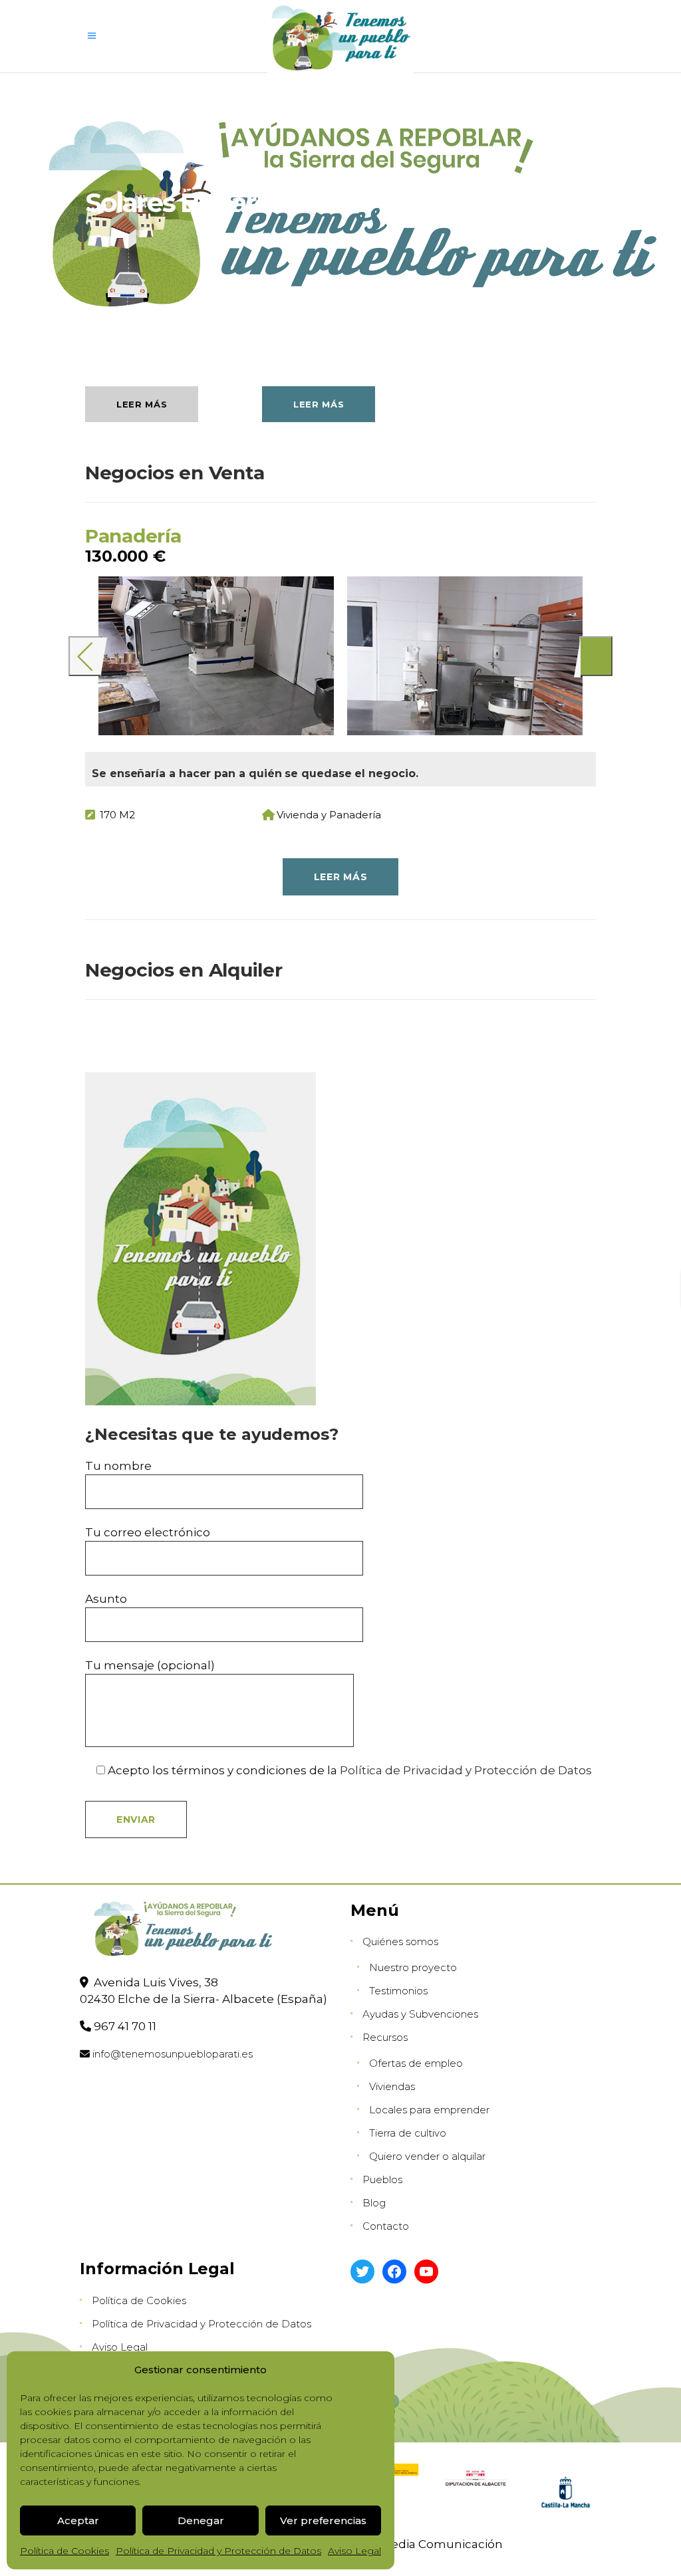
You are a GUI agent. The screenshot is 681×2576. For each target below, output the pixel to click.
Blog (374, 2203)
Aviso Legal (354, 2551)
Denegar (201, 2520)
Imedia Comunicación (439, 2544)
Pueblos (382, 2179)
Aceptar (78, 2520)
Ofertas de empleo (416, 2063)
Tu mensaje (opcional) (150, 1665)
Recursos (385, 2037)
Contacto (386, 2226)
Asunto (106, 1599)
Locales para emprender (429, 2110)
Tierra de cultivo (408, 2133)
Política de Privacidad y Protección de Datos (218, 2551)
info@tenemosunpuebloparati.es (173, 2054)
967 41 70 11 (125, 2026)
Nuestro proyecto (413, 1967)
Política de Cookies (65, 2551)
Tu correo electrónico (148, 1532)
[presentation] (85, 656)
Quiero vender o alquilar (427, 2156)
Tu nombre (118, 1466)
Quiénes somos (400, 1941)
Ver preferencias (323, 2520)
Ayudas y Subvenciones (420, 2014)
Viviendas (392, 2086)
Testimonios (398, 1991)
